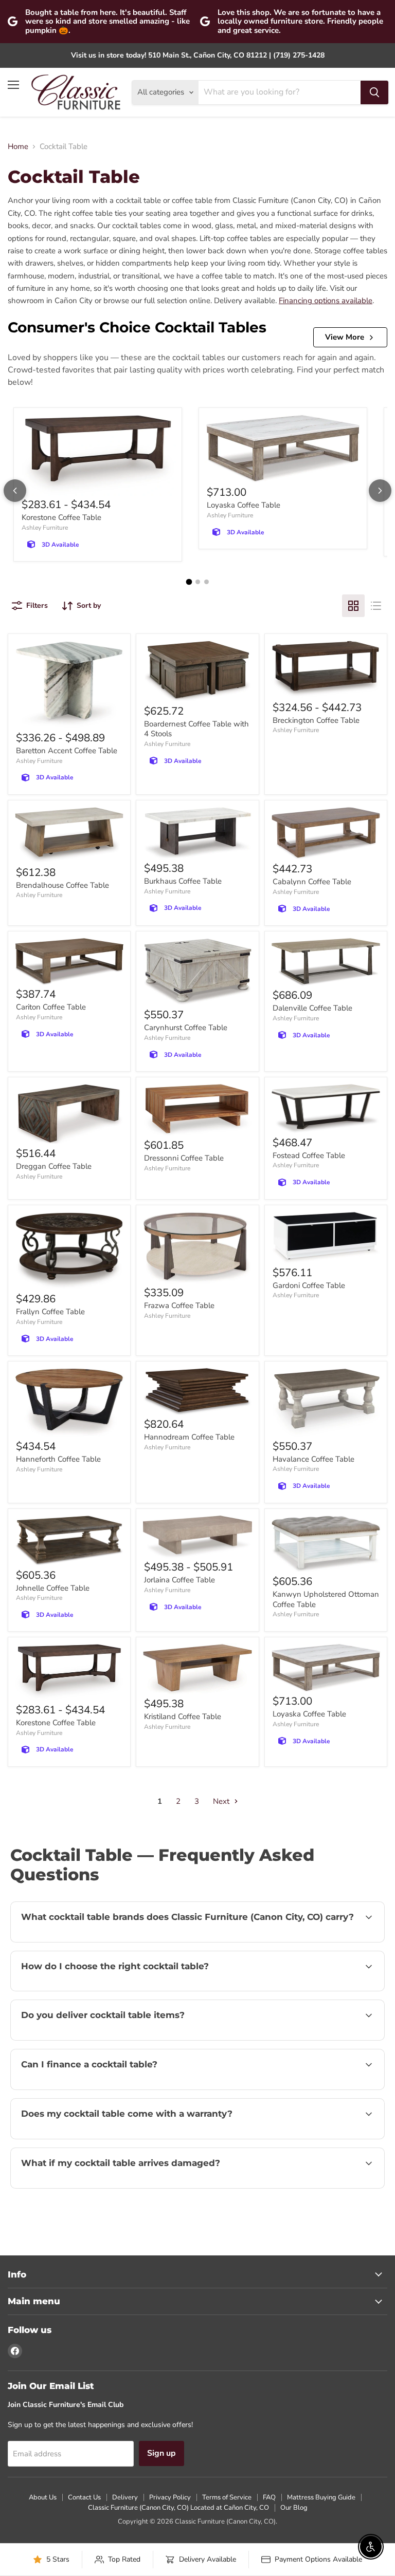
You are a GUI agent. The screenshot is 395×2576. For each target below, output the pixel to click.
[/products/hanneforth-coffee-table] (69, 1403)
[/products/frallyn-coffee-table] (69, 1251)
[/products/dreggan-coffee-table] (69, 1114)
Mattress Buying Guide (321, 2497)
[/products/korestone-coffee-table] (98, 455)
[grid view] (353, 606)
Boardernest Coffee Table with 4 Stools (196, 729)
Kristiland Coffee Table (183, 1716)
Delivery (125, 2497)
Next (222, 1801)
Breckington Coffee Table (316, 720)
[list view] (376, 606)
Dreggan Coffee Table (54, 1166)
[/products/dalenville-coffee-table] (326, 962)
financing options (98, 2088)
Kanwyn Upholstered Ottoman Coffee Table (326, 1599)
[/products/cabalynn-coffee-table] (326, 834)
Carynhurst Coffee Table (186, 1028)
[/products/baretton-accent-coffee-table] (69, 685)
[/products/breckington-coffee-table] (326, 669)
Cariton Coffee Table (51, 1007)
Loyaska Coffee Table (244, 505)
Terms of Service (227, 2497)
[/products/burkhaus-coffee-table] (197, 833)
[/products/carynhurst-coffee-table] (197, 972)
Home (18, 147)
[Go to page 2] (198, 582)
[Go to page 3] (207, 582)
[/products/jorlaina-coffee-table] (197, 1537)
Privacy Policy (170, 2497)
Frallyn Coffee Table (50, 1312)
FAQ (269, 2497)
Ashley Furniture (45, 528)
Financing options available (326, 301)
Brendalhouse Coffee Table (62, 885)
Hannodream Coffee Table (189, 1437)
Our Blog (294, 2508)
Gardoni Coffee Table (309, 1285)
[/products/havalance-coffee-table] (326, 1403)
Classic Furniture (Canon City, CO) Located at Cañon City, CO (178, 2508)
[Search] (374, 92)
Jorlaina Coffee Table (179, 1580)
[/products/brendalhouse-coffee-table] (69, 835)
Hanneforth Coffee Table (58, 1459)
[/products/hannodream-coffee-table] (197, 1392)
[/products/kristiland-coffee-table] (197, 1669)
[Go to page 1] (189, 582)
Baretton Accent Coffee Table (67, 751)
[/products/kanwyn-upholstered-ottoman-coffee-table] (326, 1544)
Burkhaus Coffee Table (183, 881)
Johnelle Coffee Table (53, 1588)
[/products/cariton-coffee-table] (69, 962)
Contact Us (84, 2497)
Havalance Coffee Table (313, 1459)
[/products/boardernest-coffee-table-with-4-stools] (197, 671)
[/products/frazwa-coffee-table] (197, 1248)
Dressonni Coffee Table (184, 1158)
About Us (43, 2497)
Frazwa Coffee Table (179, 1305)
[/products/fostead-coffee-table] (326, 1109)
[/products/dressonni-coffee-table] (197, 1110)
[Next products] (380, 491)
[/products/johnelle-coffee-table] (69, 1541)
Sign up (161, 2453)
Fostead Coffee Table (309, 1155)
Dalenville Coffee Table (312, 1008)
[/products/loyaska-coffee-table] (283, 449)
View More (345, 337)
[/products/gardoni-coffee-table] (326, 1238)
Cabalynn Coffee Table (312, 882)
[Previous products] (15, 491)
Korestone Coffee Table (61, 517)
